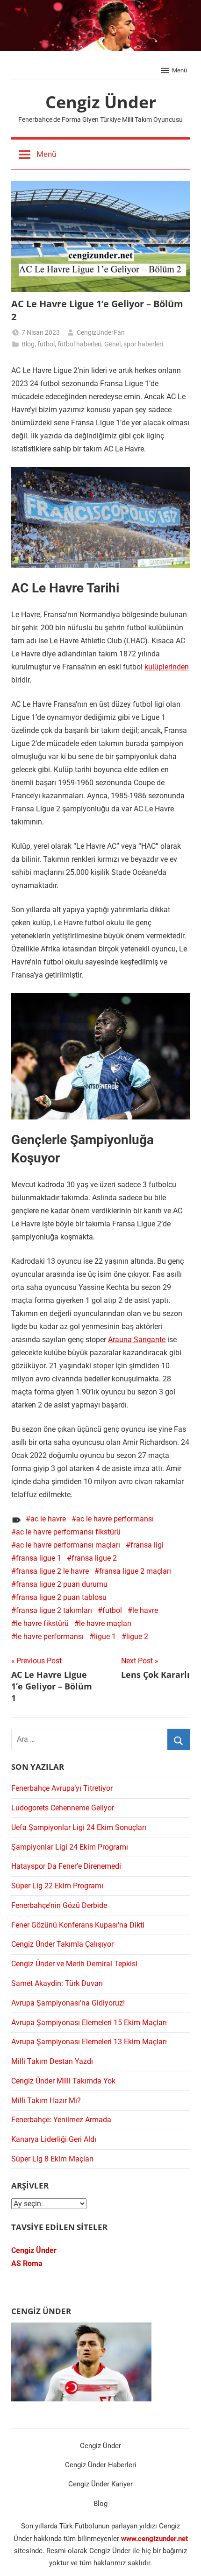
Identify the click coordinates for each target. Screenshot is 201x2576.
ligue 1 (105, 1636)
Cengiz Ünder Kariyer (100, 2484)
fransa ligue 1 (39, 1558)
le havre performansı (50, 1636)
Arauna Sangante (137, 1340)
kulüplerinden (167, 667)
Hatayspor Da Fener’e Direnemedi (66, 1866)
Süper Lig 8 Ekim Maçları (52, 2159)
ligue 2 (137, 1636)
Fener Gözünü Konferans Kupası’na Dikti (78, 1925)
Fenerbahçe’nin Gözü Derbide (59, 1905)
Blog (28, 344)
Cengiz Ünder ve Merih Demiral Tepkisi (74, 1964)
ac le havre (48, 1519)
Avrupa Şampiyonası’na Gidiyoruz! (68, 2003)
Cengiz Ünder (101, 102)
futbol (46, 344)
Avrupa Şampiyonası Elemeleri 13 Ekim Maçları (89, 2042)
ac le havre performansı (115, 1519)
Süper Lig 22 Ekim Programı (57, 1886)
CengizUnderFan (101, 332)
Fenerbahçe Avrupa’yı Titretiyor (62, 1788)
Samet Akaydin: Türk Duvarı (57, 1983)
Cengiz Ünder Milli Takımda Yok (63, 2081)
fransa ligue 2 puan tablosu (61, 1597)
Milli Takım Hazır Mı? (46, 2101)
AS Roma (27, 2263)
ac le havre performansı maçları (68, 1545)
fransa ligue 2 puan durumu (62, 1584)
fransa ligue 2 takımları (54, 1610)
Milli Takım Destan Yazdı (52, 2061)
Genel (112, 344)
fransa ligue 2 (94, 1558)
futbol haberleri (79, 344)
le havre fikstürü (42, 1623)
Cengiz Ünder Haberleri (101, 2465)
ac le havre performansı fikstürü (68, 1532)
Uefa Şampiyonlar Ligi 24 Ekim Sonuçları (79, 1827)
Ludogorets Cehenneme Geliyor (63, 1808)
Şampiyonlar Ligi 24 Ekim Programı (70, 1847)
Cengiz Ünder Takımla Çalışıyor (62, 1944)
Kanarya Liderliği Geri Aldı (54, 2139)
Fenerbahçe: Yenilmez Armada (61, 2120)
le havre (145, 1610)
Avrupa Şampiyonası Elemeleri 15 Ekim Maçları (89, 2023)
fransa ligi (147, 1545)
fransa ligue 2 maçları (135, 1571)
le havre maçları (105, 1623)
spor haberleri (143, 344)
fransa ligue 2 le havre (52, 1571)
